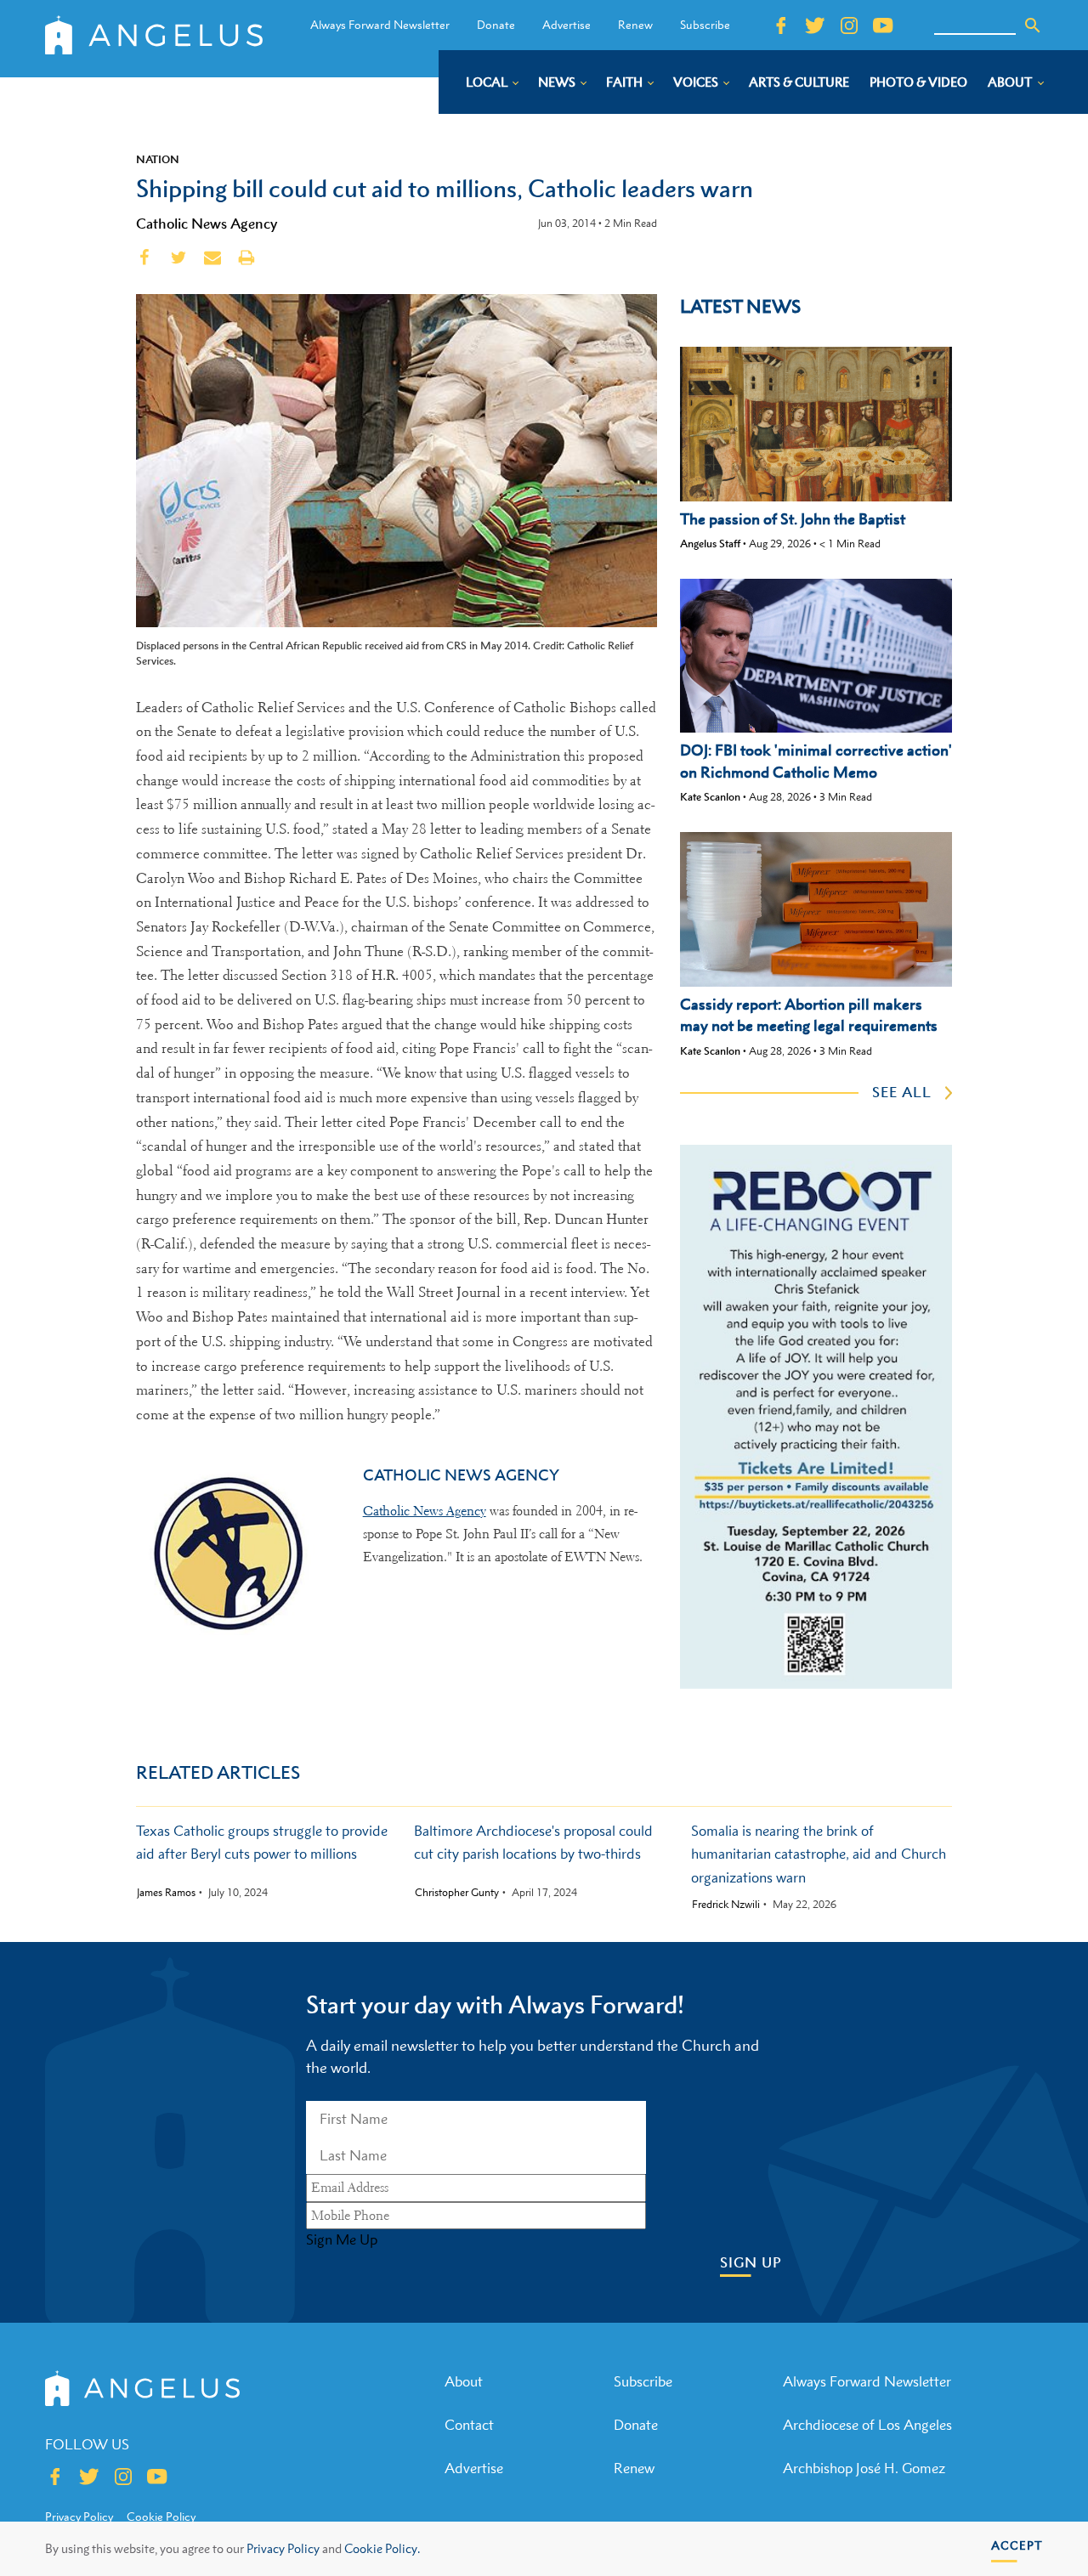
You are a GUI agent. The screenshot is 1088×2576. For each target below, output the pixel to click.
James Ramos (166, 1893)
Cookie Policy (161, 2517)
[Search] (1033, 25)
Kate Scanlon (710, 797)
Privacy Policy (283, 2548)
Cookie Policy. (382, 2548)
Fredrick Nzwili (726, 1905)
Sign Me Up (342, 2239)
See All (902, 1092)
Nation (158, 159)
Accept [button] (1017, 2545)
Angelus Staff (710, 544)
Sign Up (751, 2263)
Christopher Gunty (457, 1893)
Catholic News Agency (207, 224)
